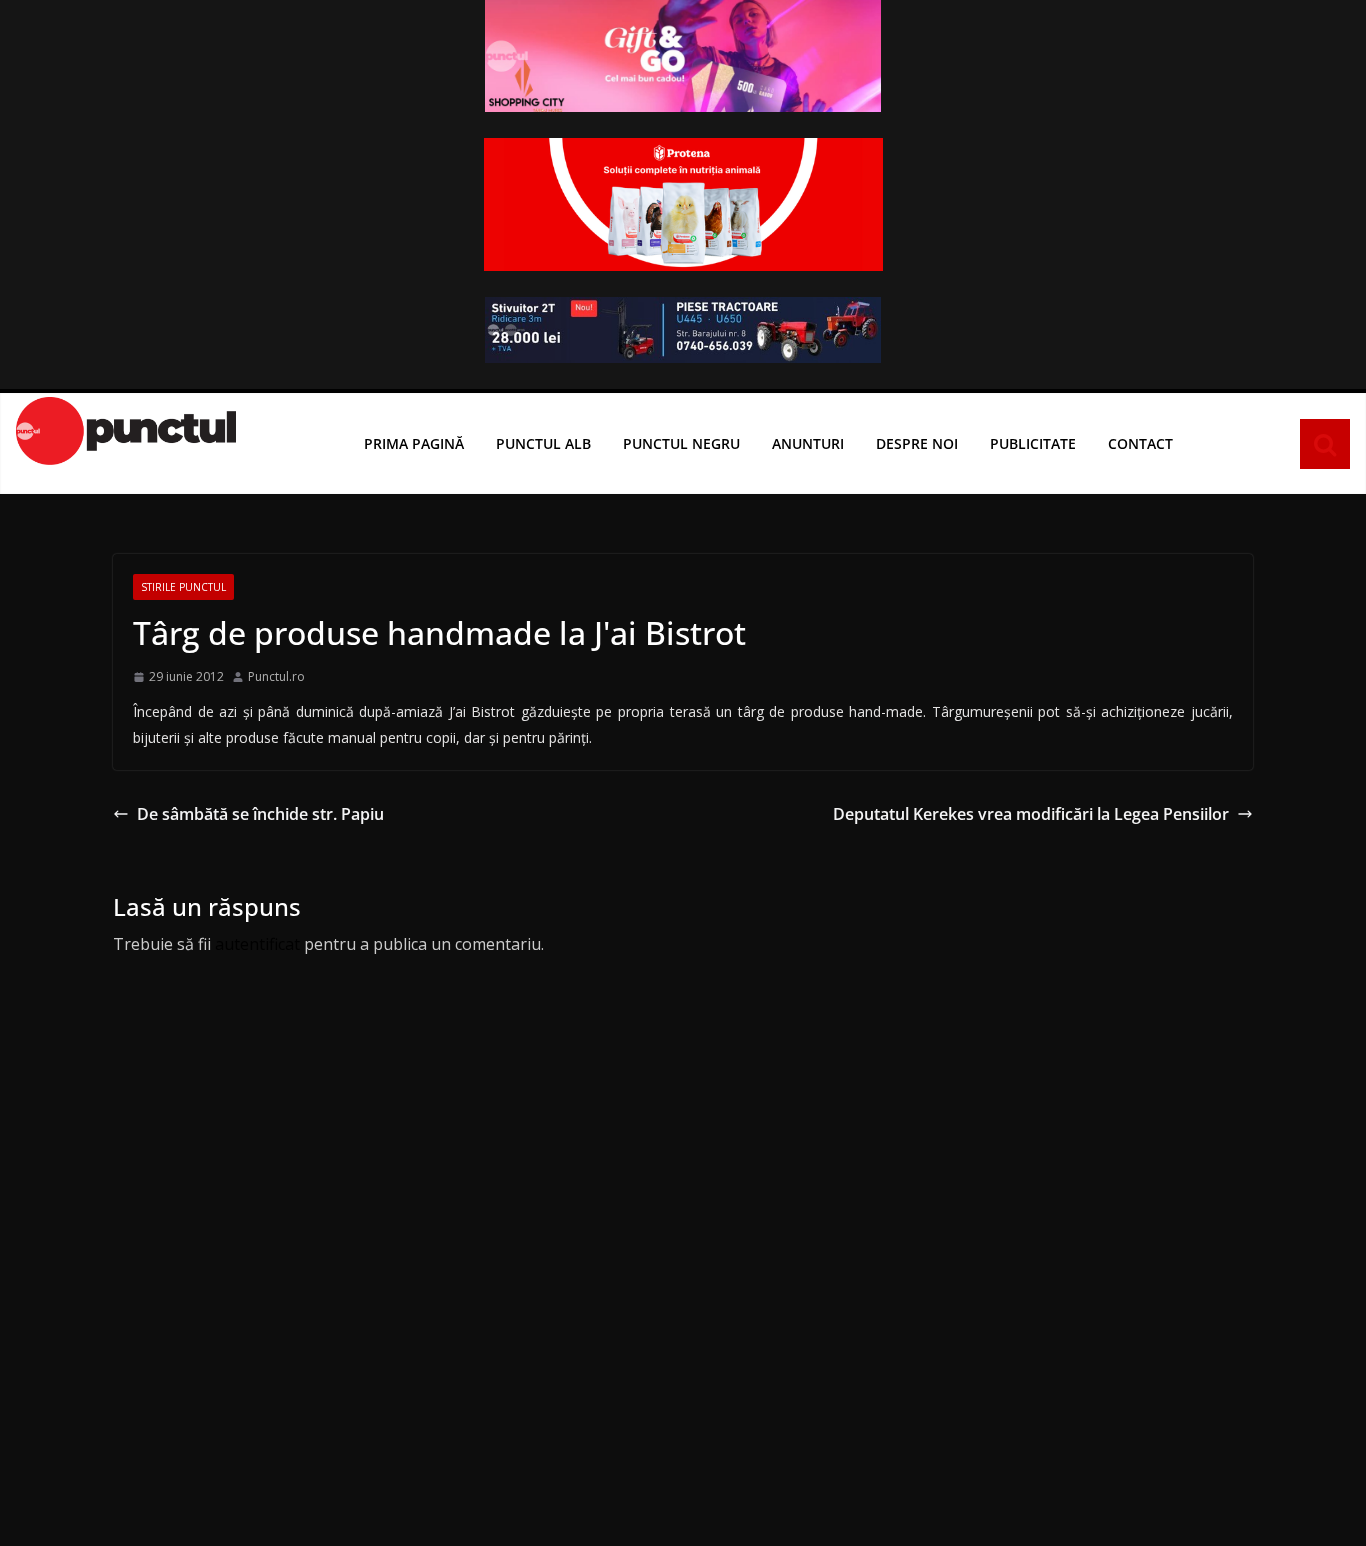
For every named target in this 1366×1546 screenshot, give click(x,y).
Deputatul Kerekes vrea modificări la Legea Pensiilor (1031, 814)
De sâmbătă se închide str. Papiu (260, 814)
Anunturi (808, 443)
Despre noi (917, 443)
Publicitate (1033, 443)
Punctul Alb (543, 443)
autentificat (257, 944)
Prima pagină (414, 443)
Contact (1140, 443)
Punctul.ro (276, 676)
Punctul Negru (681, 443)
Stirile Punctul (183, 587)
